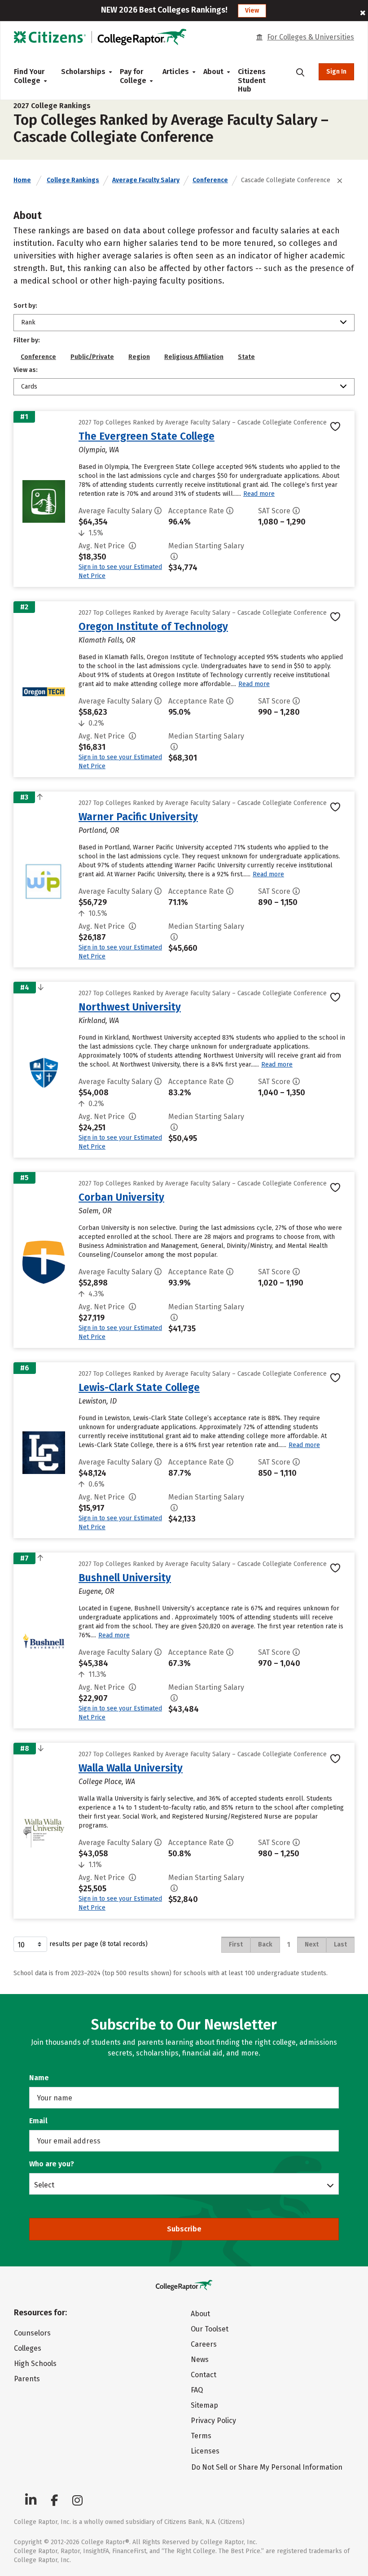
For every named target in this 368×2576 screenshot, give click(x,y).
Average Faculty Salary (146, 180)
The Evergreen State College (147, 436)
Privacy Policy (213, 2421)
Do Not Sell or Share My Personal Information (267, 2467)
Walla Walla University (131, 1768)
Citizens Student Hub (252, 80)
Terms (201, 2436)
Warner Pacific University (138, 817)
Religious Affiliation (194, 357)
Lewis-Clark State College (139, 1387)
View (252, 11)
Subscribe (184, 2229)
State (246, 357)
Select (44, 2185)
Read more (259, 494)
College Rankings (73, 180)
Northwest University (130, 1007)
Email (38, 2121)
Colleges (28, 2348)
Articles (176, 72)
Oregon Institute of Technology (153, 626)
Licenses (205, 2451)
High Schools (35, 2364)
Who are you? (52, 2164)
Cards (29, 387)
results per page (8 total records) (99, 1944)
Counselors (32, 2333)
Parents (27, 2379)
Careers (204, 2344)
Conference (210, 180)
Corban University (121, 1197)
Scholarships (83, 72)
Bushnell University (125, 1578)
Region (139, 357)
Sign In (336, 72)
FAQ (197, 2390)
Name (39, 2078)
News (200, 2360)
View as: (26, 370)
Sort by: (25, 306)
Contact (204, 2375)
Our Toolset (210, 2329)
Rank (28, 322)
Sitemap (204, 2405)
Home (22, 180)
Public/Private (92, 357)
